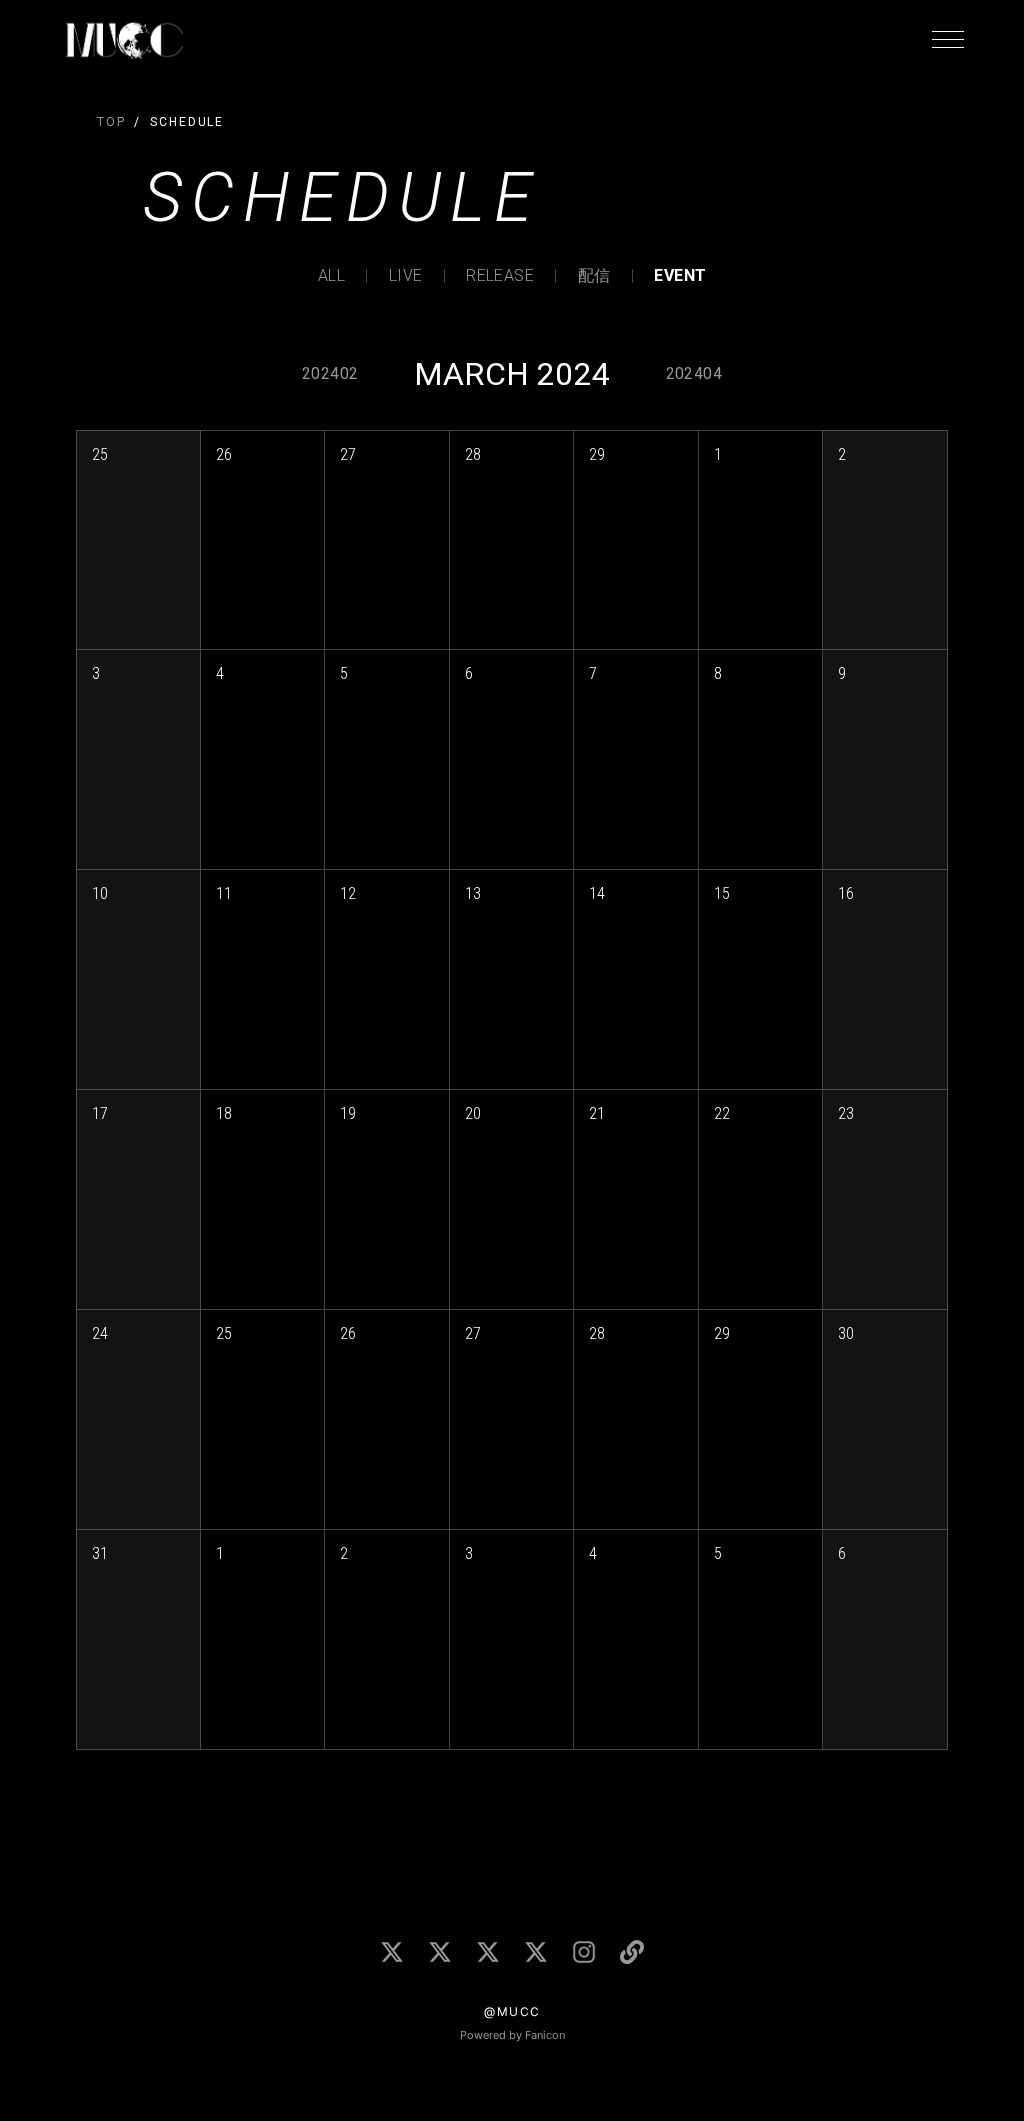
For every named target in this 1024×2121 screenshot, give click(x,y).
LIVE (406, 276)
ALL (331, 276)
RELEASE (500, 276)
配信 (594, 276)
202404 (694, 373)
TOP (111, 122)
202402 (330, 373)
